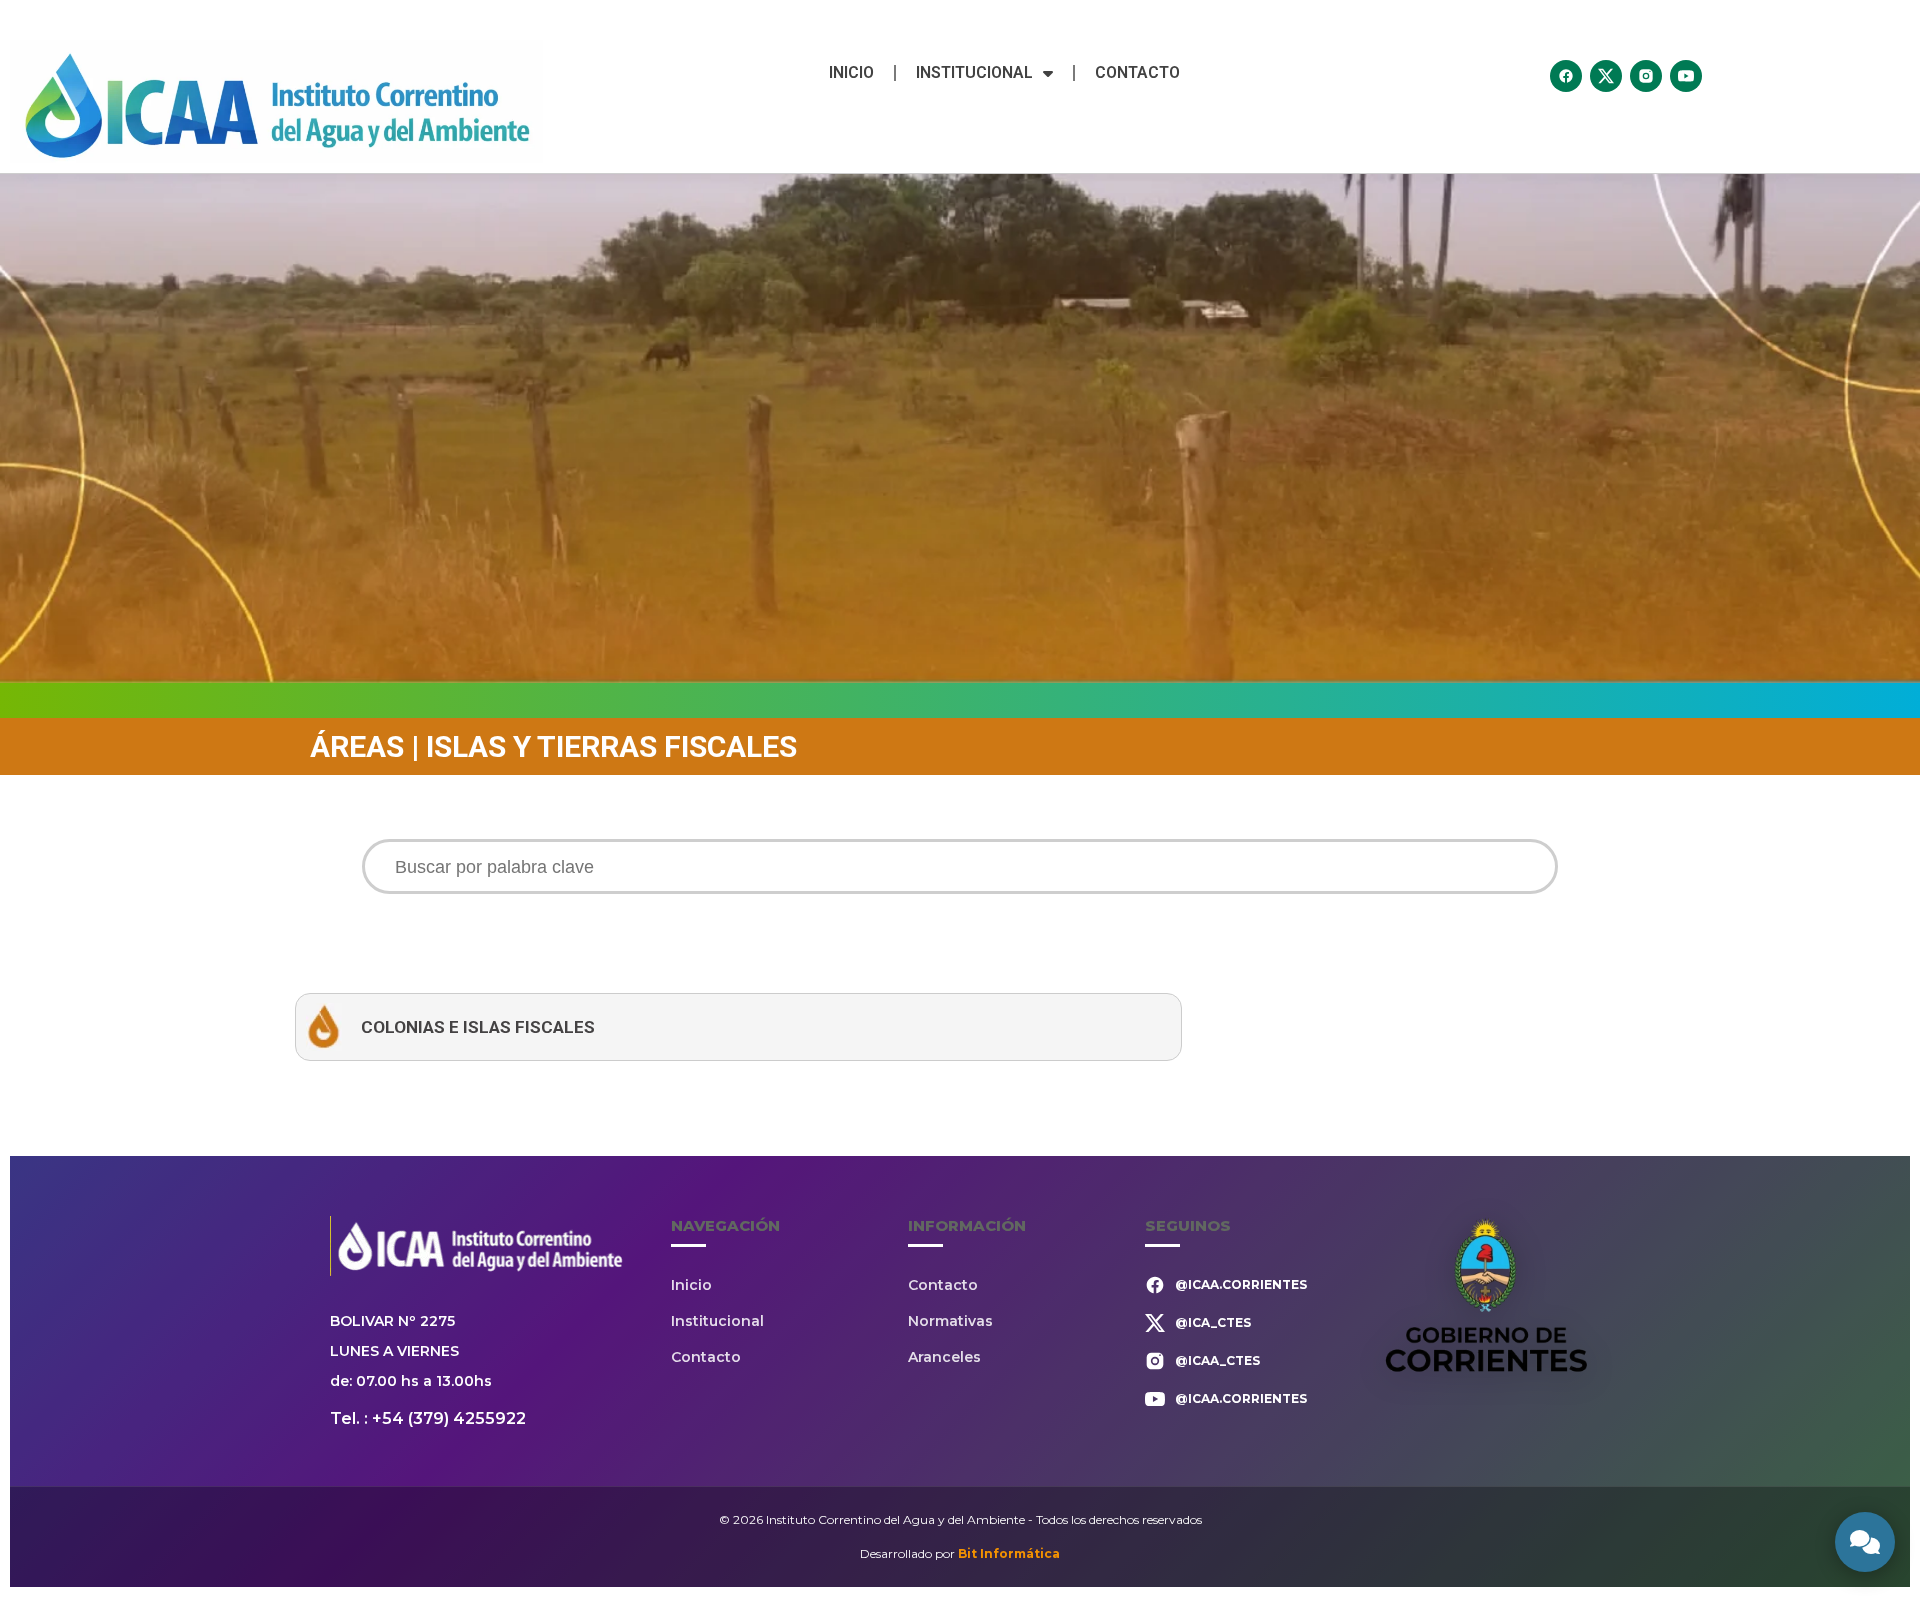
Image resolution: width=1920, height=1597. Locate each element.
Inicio (851, 72)
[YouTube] (1686, 76)
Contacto (1137, 72)
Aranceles (944, 1357)
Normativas (950, 1321)
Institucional (974, 72)
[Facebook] (1566, 76)
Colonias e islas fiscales (478, 1027)
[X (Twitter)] (1606, 76)
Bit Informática (1009, 1553)
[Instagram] (1646, 76)
